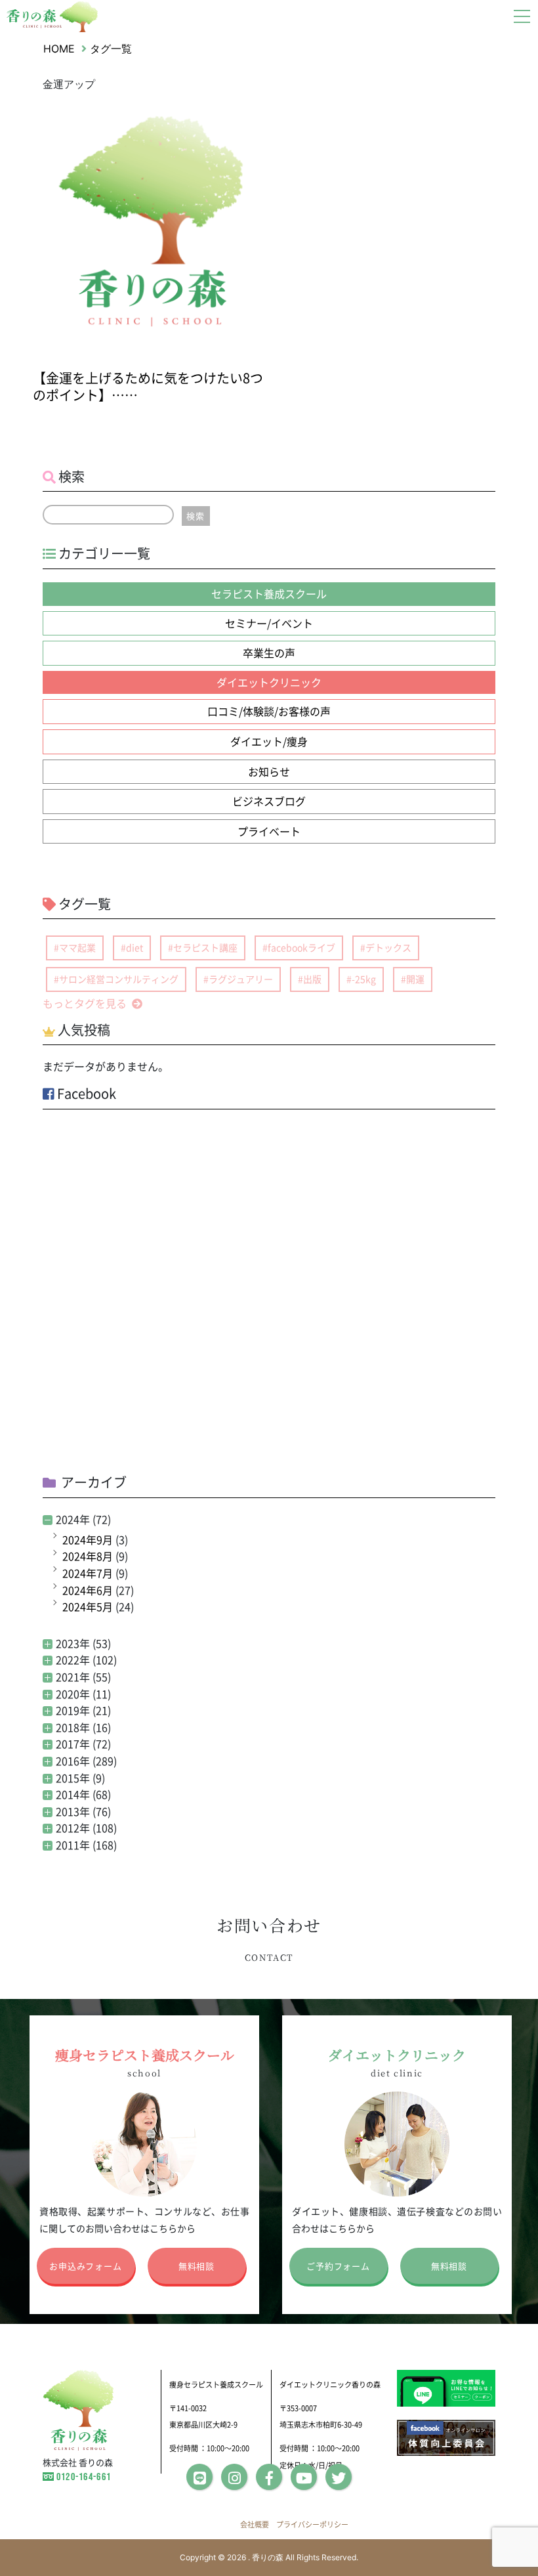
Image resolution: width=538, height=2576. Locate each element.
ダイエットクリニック (269, 682)
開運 (415, 979)
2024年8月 (88, 1556)
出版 (312, 979)
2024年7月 (88, 1573)
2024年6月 (88, 1590)
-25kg (364, 979)
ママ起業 (77, 947)
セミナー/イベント (269, 623)
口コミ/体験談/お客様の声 (269, 711)
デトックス (388, 947)
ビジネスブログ (269, 801)
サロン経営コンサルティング (119, 979)
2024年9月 (88, 1539)
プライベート (269, 831)
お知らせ (269, 771)
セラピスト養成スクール (269, 593)
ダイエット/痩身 (269, 741)
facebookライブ (301, 947)
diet (134, 947)
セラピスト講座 (205, 947)
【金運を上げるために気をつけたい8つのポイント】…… (148, 386)
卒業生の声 (269, 653)
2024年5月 (88, 1606)
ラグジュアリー (241, 979)
